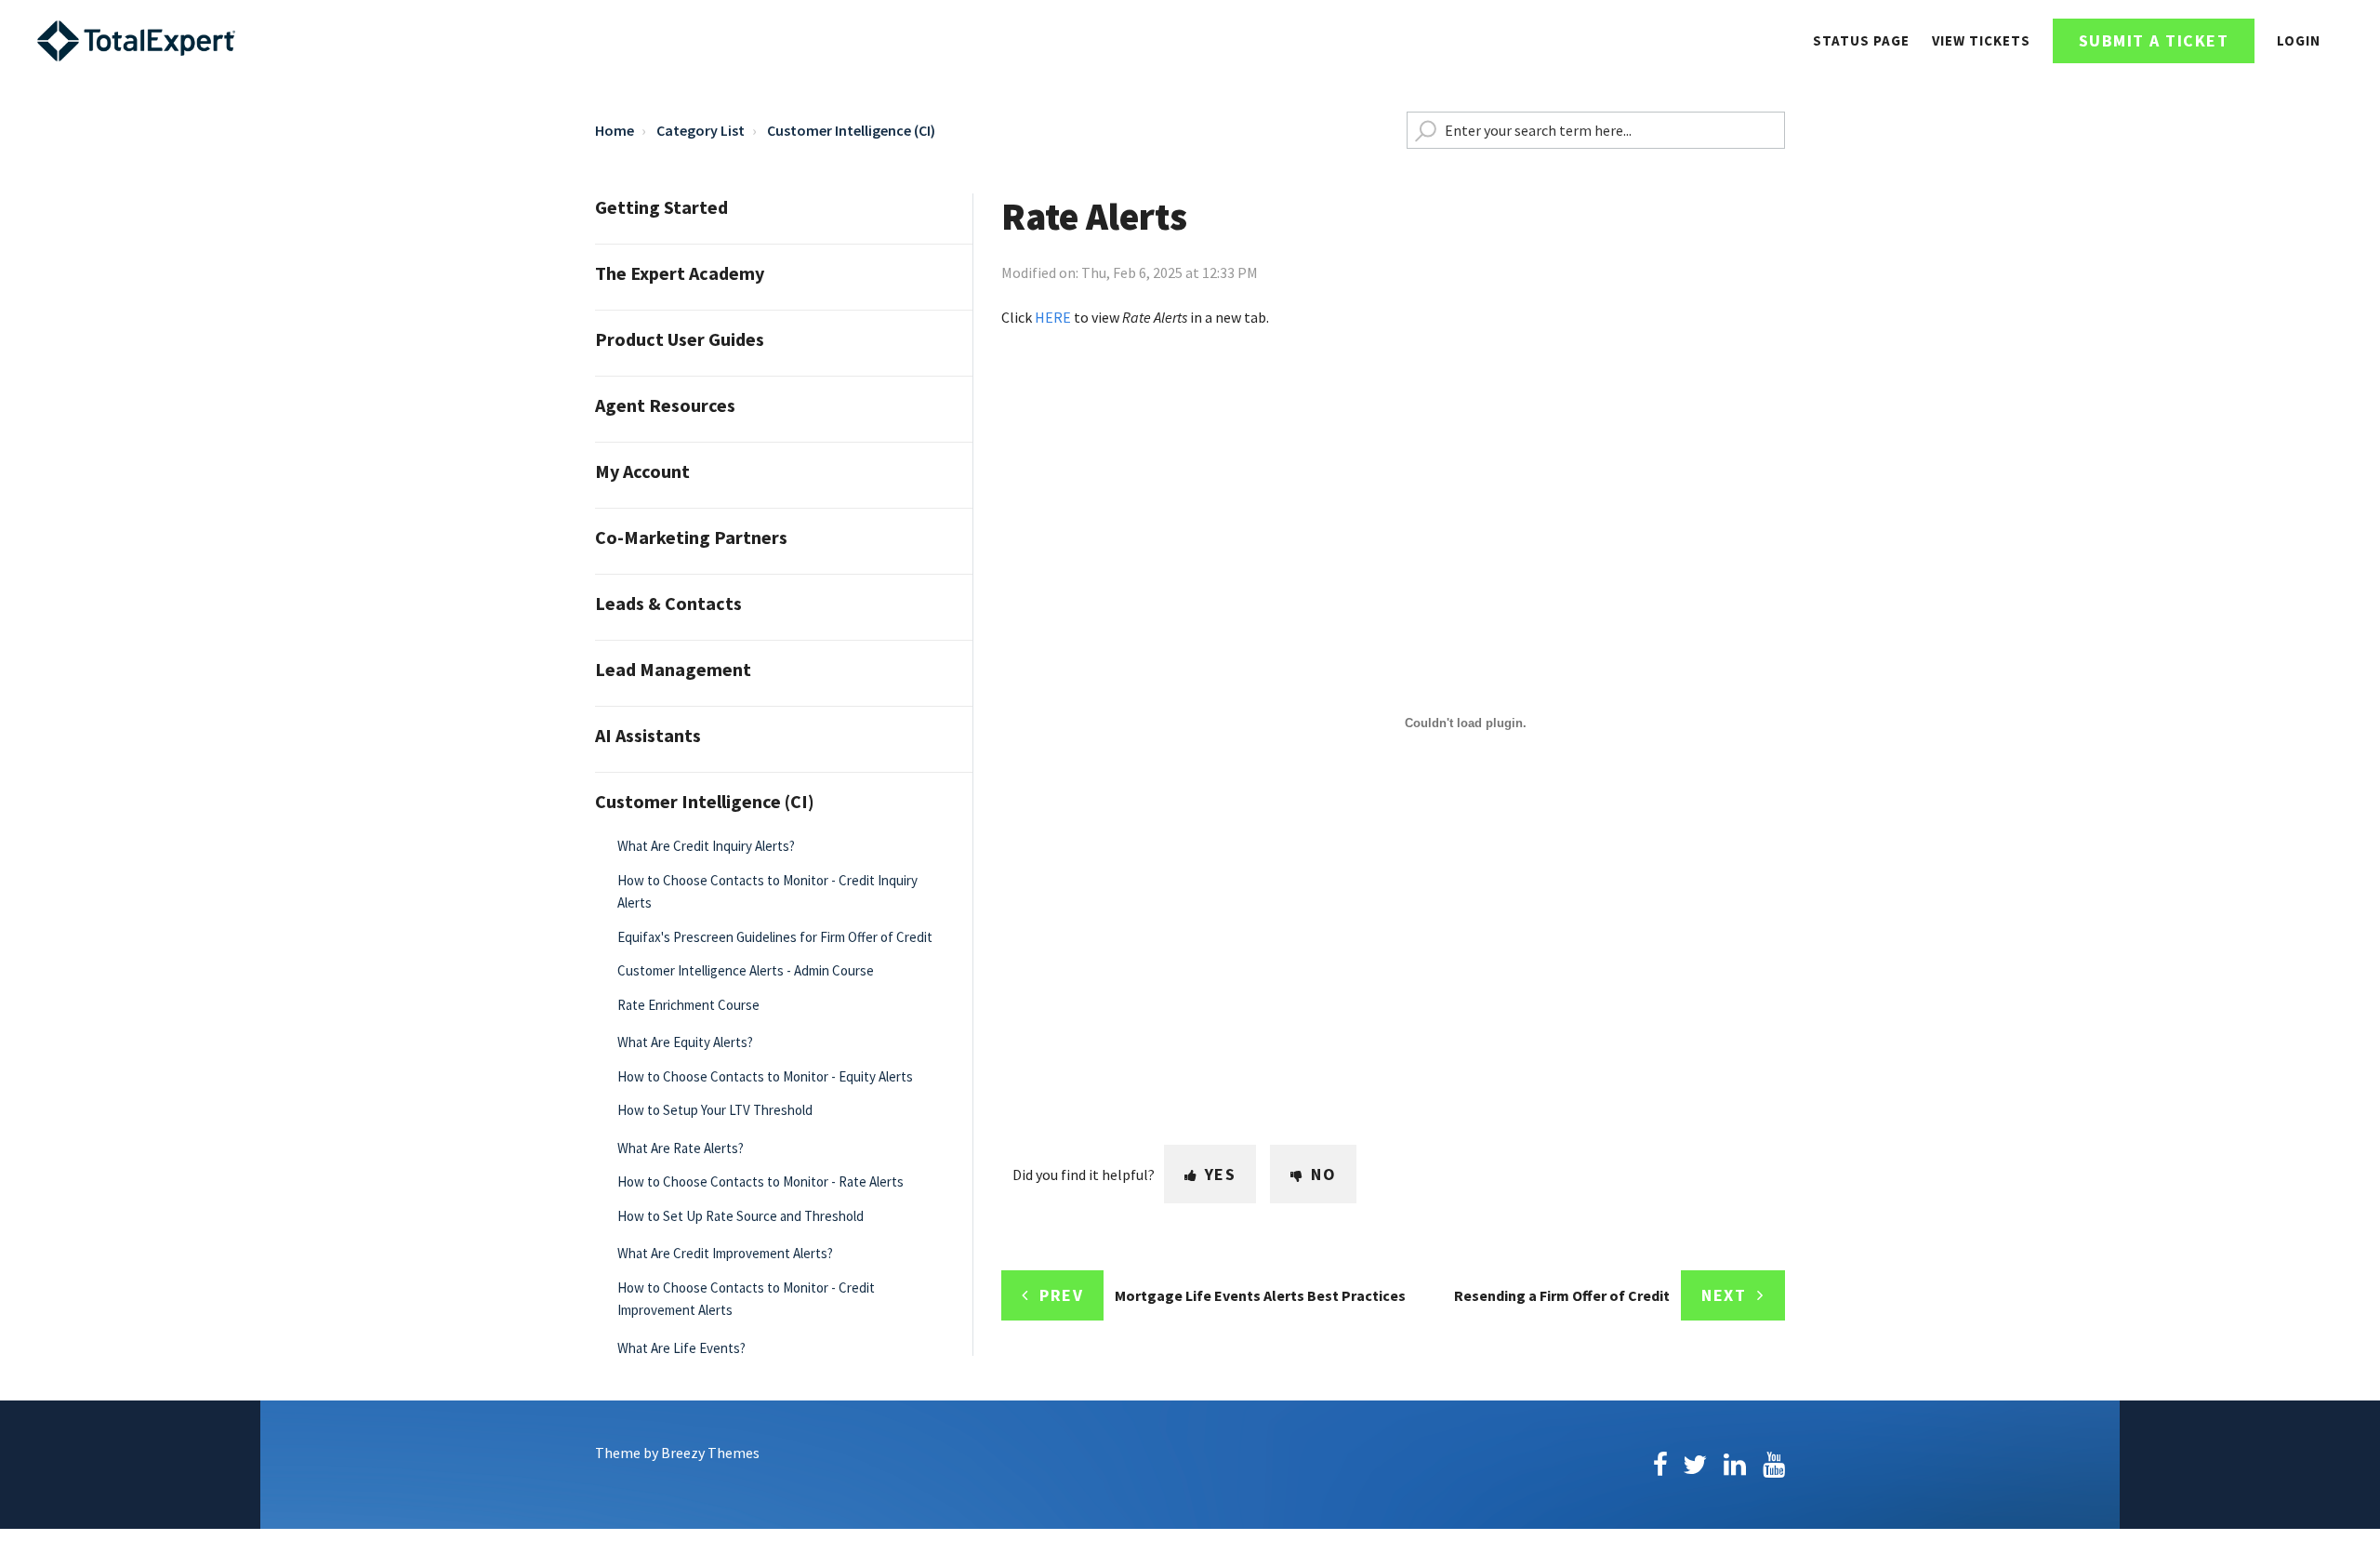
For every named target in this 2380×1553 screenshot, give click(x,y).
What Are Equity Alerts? (685, 1042)
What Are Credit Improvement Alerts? (725, 1253)
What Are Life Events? (681, 1348)
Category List (701, 130)
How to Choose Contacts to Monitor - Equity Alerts (765, 1076)
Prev (1061, 1295)
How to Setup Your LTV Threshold (715, 1110)
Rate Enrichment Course (688, 1005)
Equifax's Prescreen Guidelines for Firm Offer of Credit (775, 937)
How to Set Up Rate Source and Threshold (740, 1216)
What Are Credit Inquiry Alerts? (706, 846)
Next (1724, 1295)
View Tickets (1981, 40)
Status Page (1861, 40)
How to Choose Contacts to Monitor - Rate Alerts (760, 1181)
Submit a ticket (2154, 40)
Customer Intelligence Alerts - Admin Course (746, 970)
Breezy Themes (710, 1453)
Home (615, 130)
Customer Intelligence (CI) (851, 130)
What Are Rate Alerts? (681, 1148)
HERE (1053, 317)
